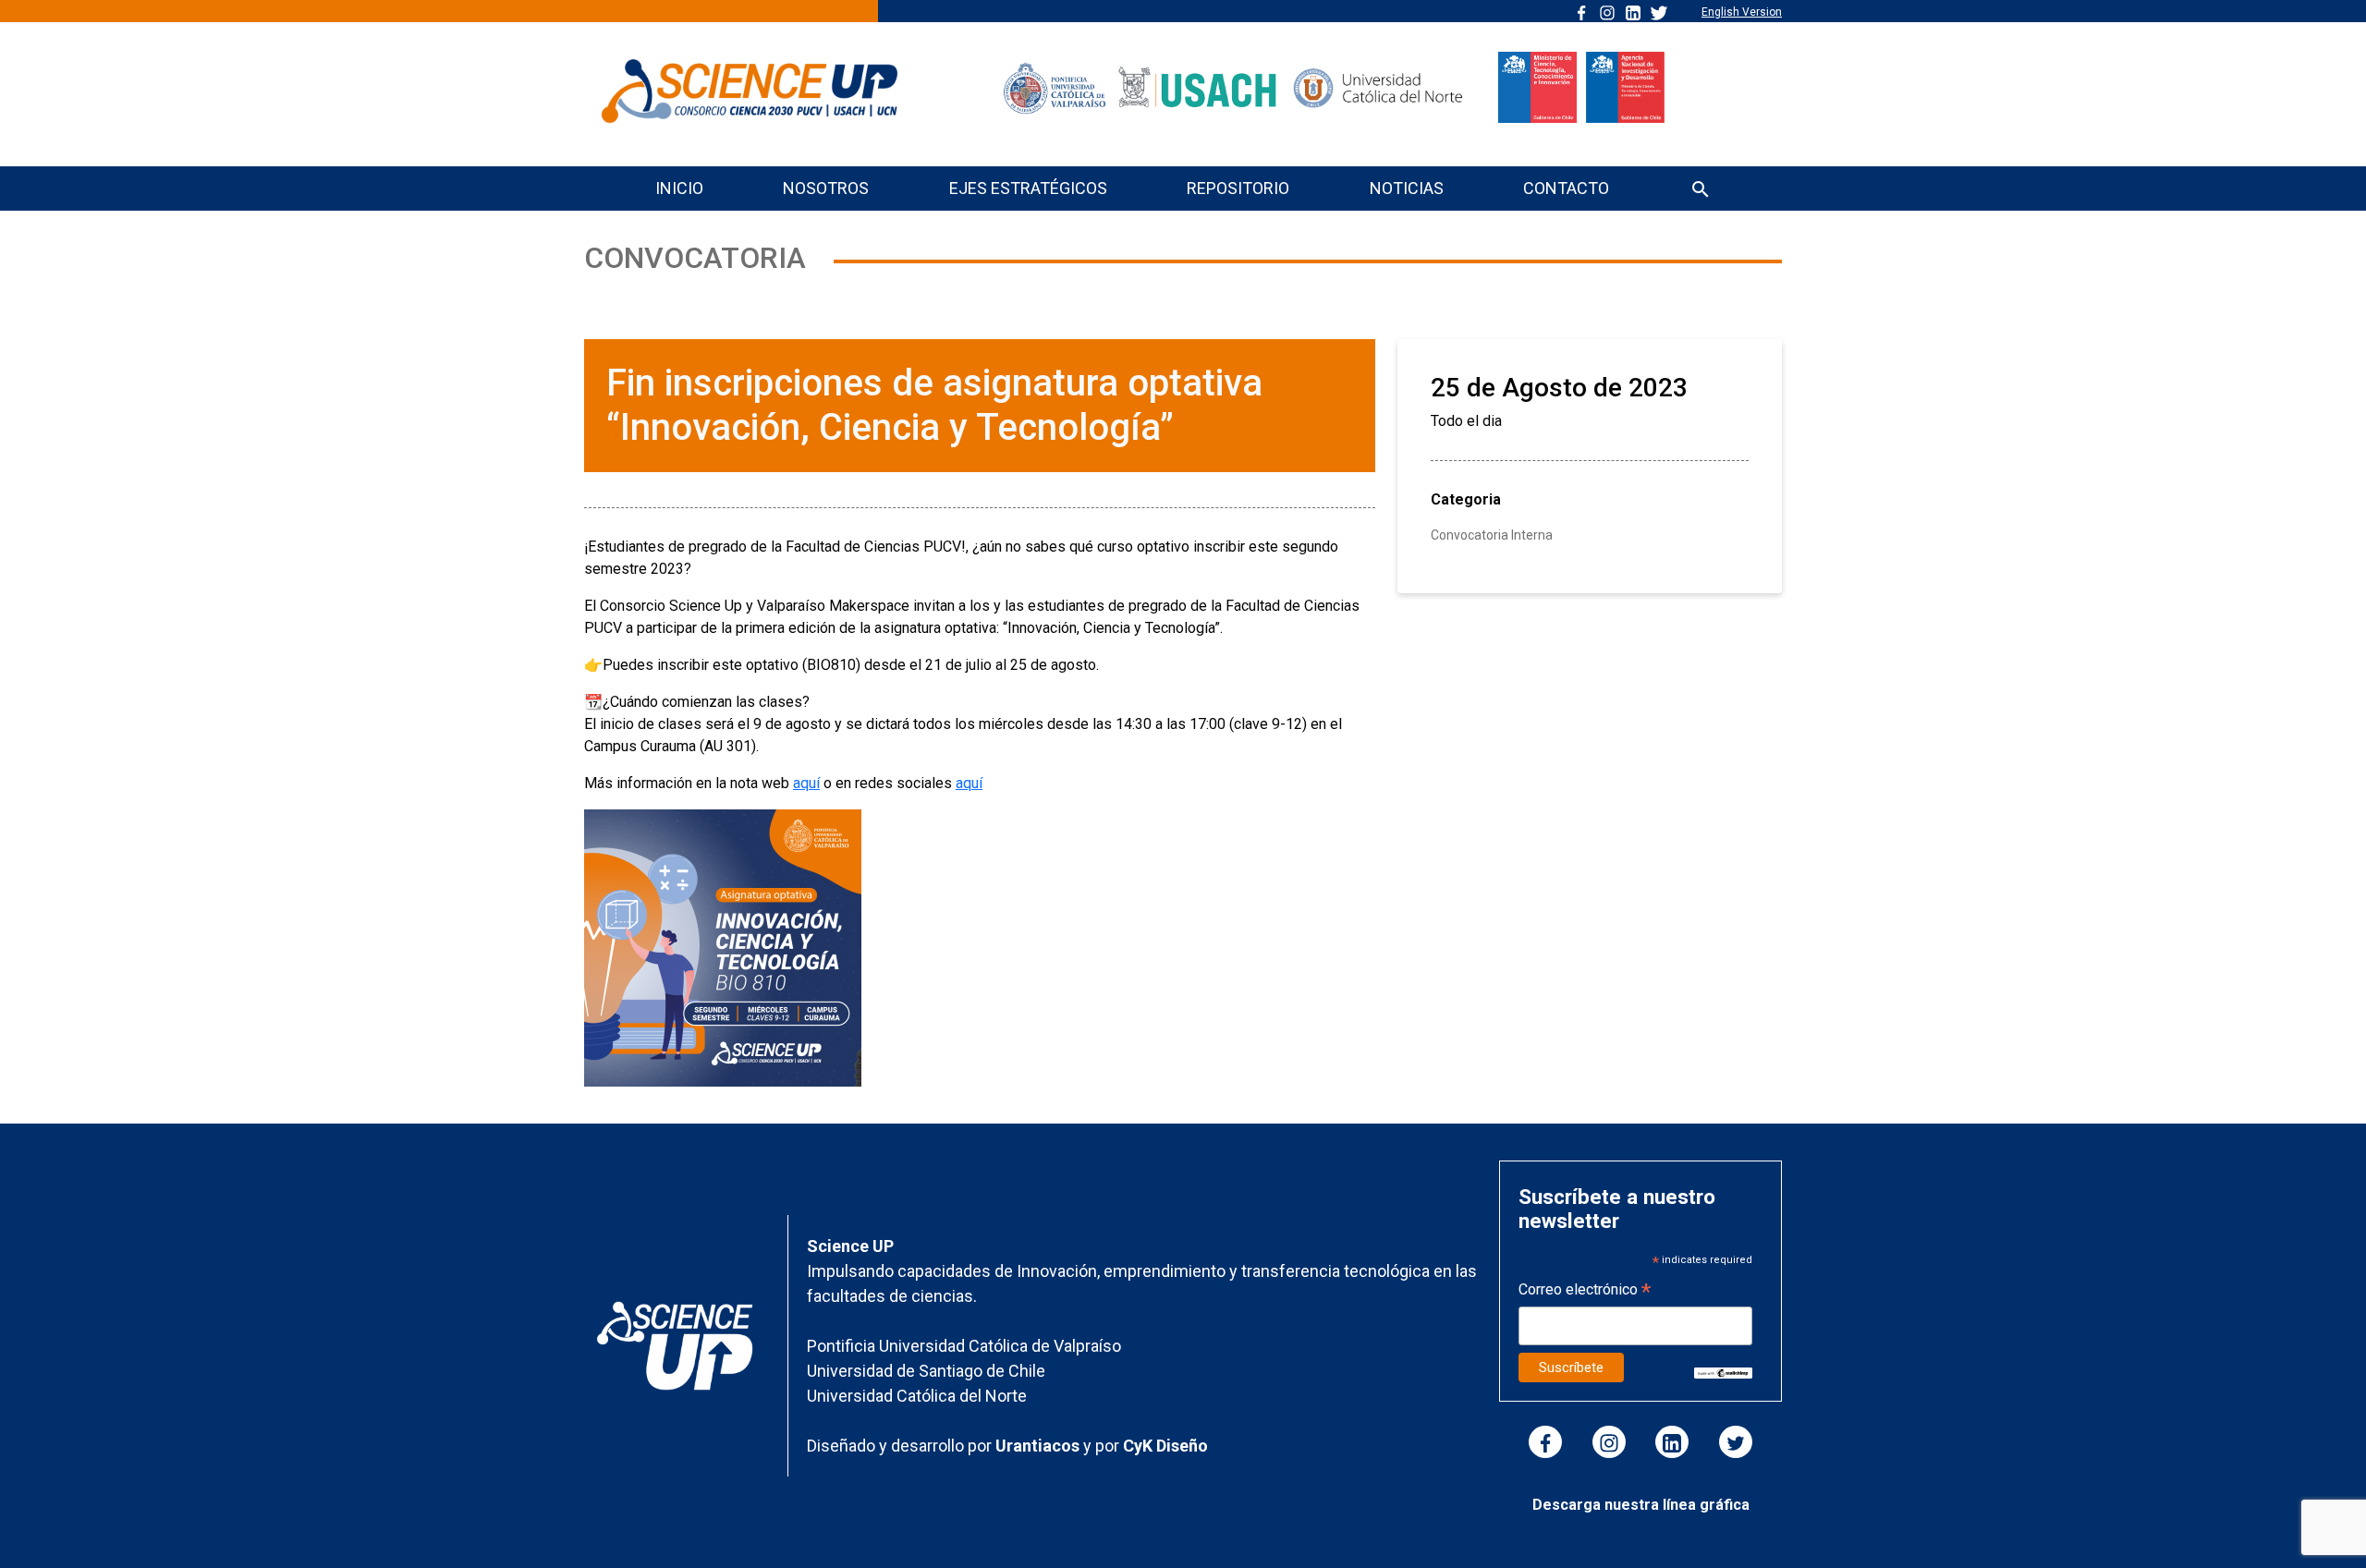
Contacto (1566, 188)
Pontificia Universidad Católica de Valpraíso (964, 1346)
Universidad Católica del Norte (917, 1396)
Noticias (1407, 188)
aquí (806, 783)
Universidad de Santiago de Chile (926, 1371)
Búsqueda (1701, 191)
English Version (1742, 12)
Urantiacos (1039, 1446)
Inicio (679, 188)
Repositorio (1238, 188)
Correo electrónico (1585, 1291)
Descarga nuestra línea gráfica (1641, 1505)
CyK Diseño (1165, 1446)
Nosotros (826, 188)
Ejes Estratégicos (1028, 188)
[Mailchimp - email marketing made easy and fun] (1723, 1372)
